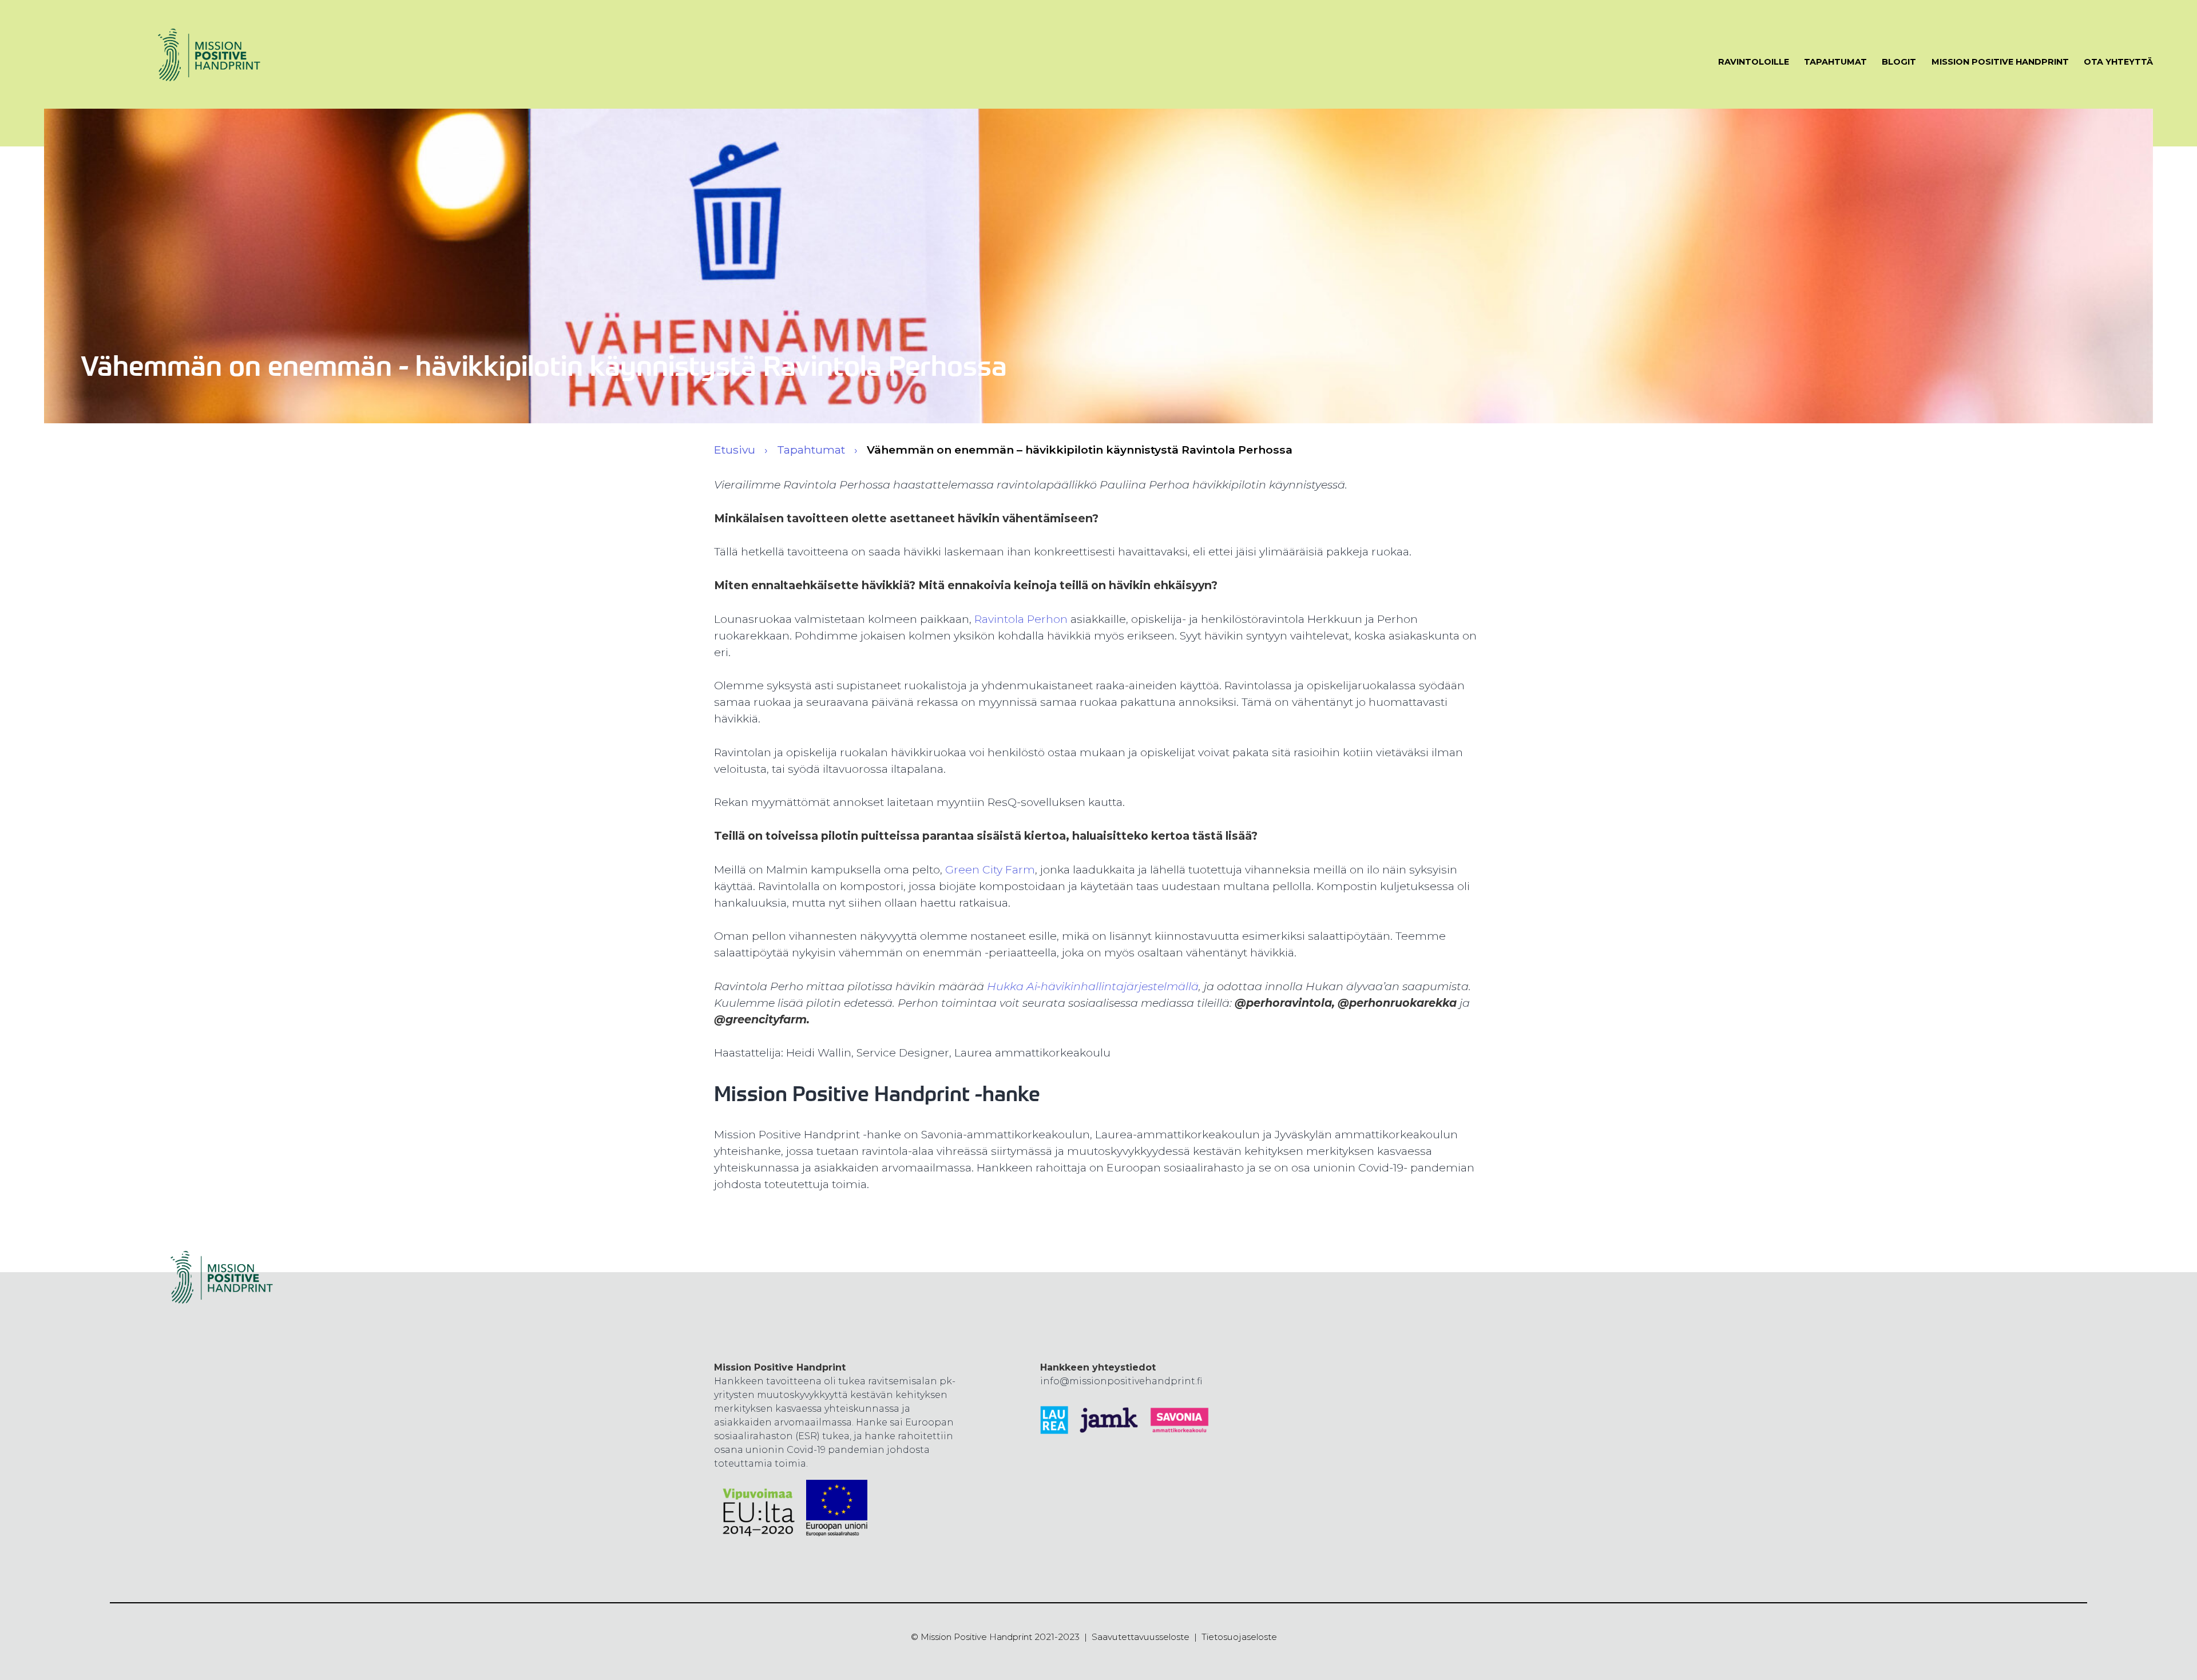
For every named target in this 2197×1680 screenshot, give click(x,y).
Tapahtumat (1835, 62)
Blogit (1899, 62)
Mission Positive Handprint (2000, 62)
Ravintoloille (1754, 62)
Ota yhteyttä (2118, 62)
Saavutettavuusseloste (1141, 1637)
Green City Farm (990, 869)
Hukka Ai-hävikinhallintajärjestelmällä (1093, 986)
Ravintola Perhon (1021, 619)
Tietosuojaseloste (1239, 1637)
